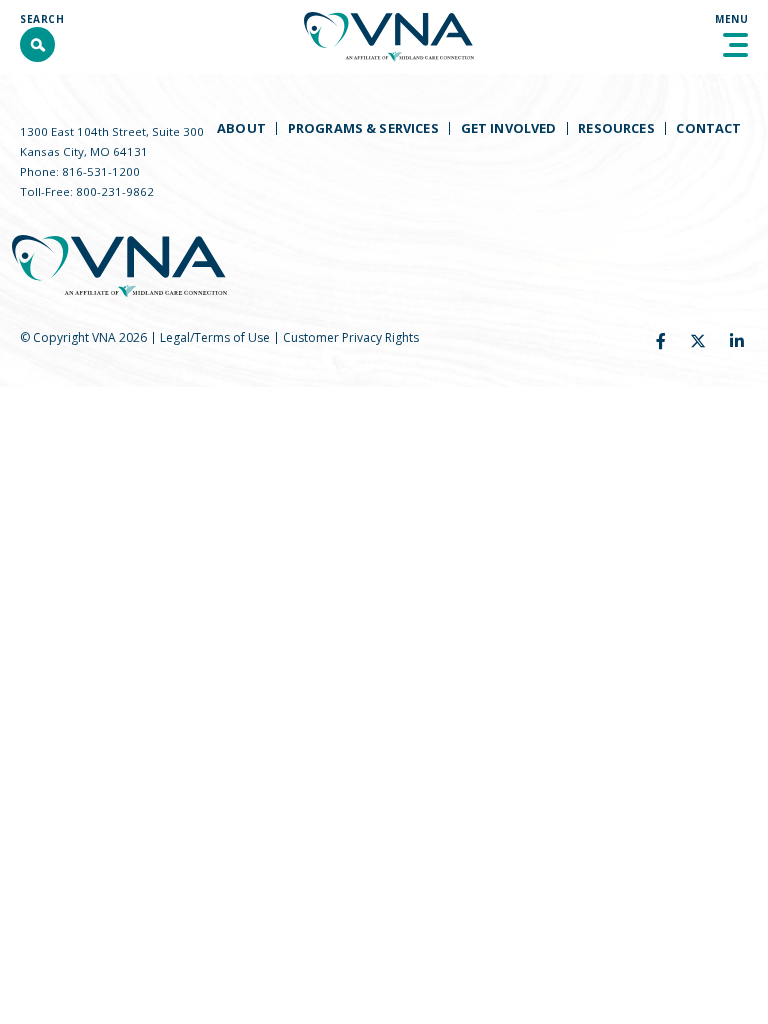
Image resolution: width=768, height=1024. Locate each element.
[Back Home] (389, 37)
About (241, 128)
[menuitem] (240, 128)
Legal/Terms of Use (215, 337)
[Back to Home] (120, 266)
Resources (616, 128)
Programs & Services (363, 128)
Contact (708, 128)
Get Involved (509, 128)
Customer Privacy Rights (351, 337)
